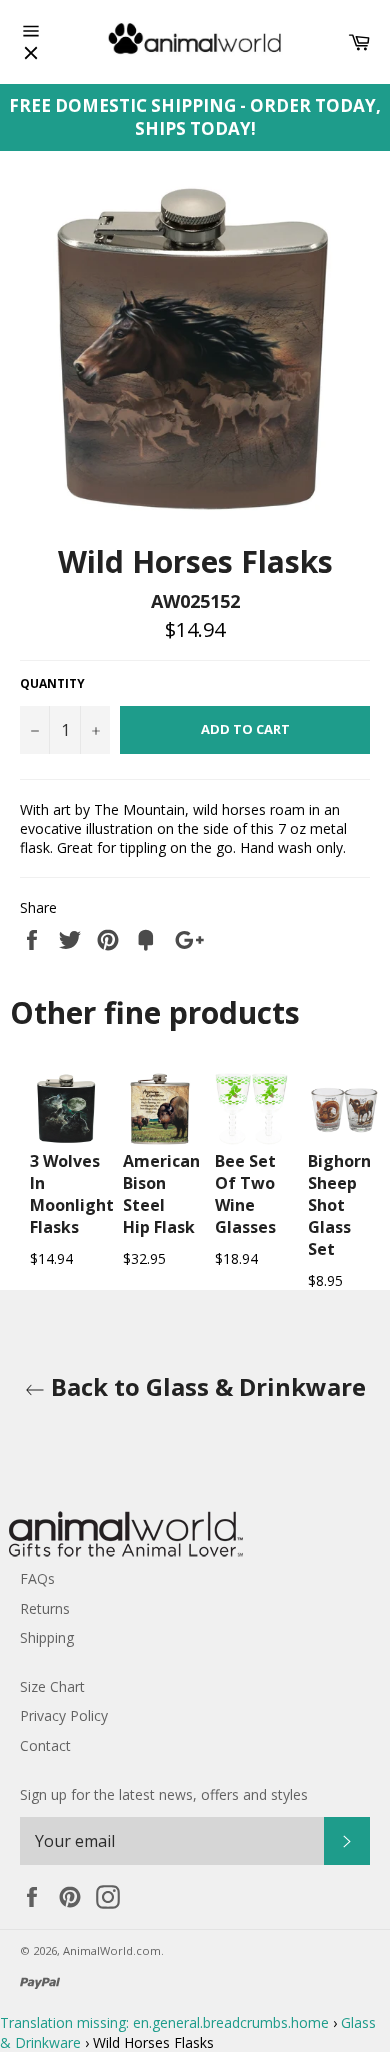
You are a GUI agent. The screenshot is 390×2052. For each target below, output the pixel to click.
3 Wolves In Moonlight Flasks (72, 1194)
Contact (45, 1745)
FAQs (37, 1578)
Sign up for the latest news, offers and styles (164, 1794)
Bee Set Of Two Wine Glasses (245, 1194)
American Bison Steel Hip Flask (161, 1194)
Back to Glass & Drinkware (205, 1386)
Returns (45, 1608)
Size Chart (52, 1686)
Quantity (52, 684)
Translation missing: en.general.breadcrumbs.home (164, 2022)
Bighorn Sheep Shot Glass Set (339, 1205)
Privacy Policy (64, 1715)
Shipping (47, 1637)
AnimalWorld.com (112, 1950)
